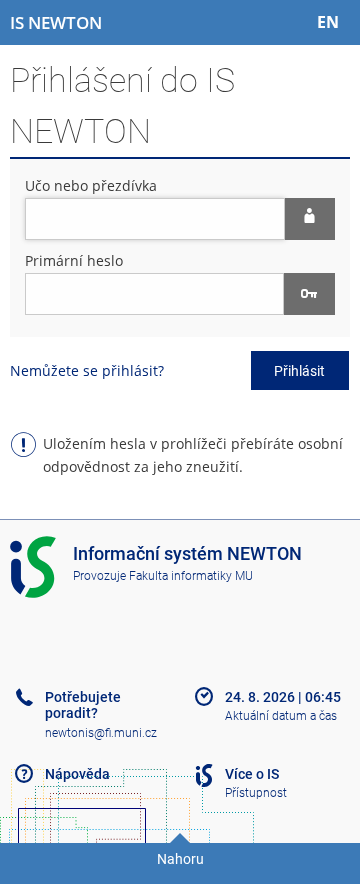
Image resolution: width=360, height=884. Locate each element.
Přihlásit (299, 371)
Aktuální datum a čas (281, 716)
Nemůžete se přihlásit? (87, 370)
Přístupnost (256, 793)
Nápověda (77, 774)
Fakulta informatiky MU (191, 576)
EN (328, 22)
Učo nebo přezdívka (91, 185)
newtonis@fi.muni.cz (101, 733)
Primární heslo (74, 260)
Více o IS (252, 774)
